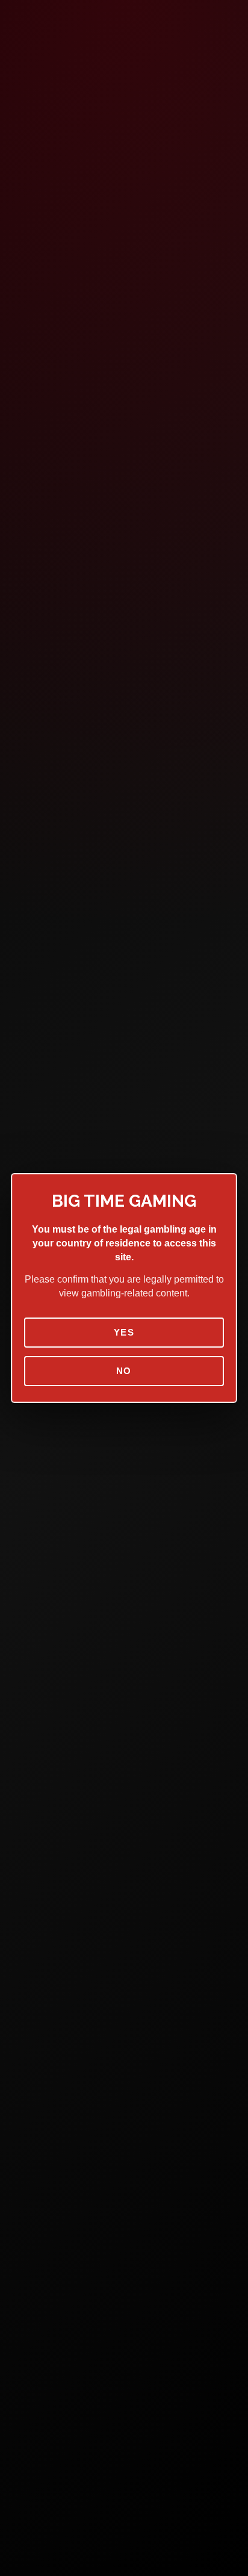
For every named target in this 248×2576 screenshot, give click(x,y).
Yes (124, 1332)
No (124, 1371)
